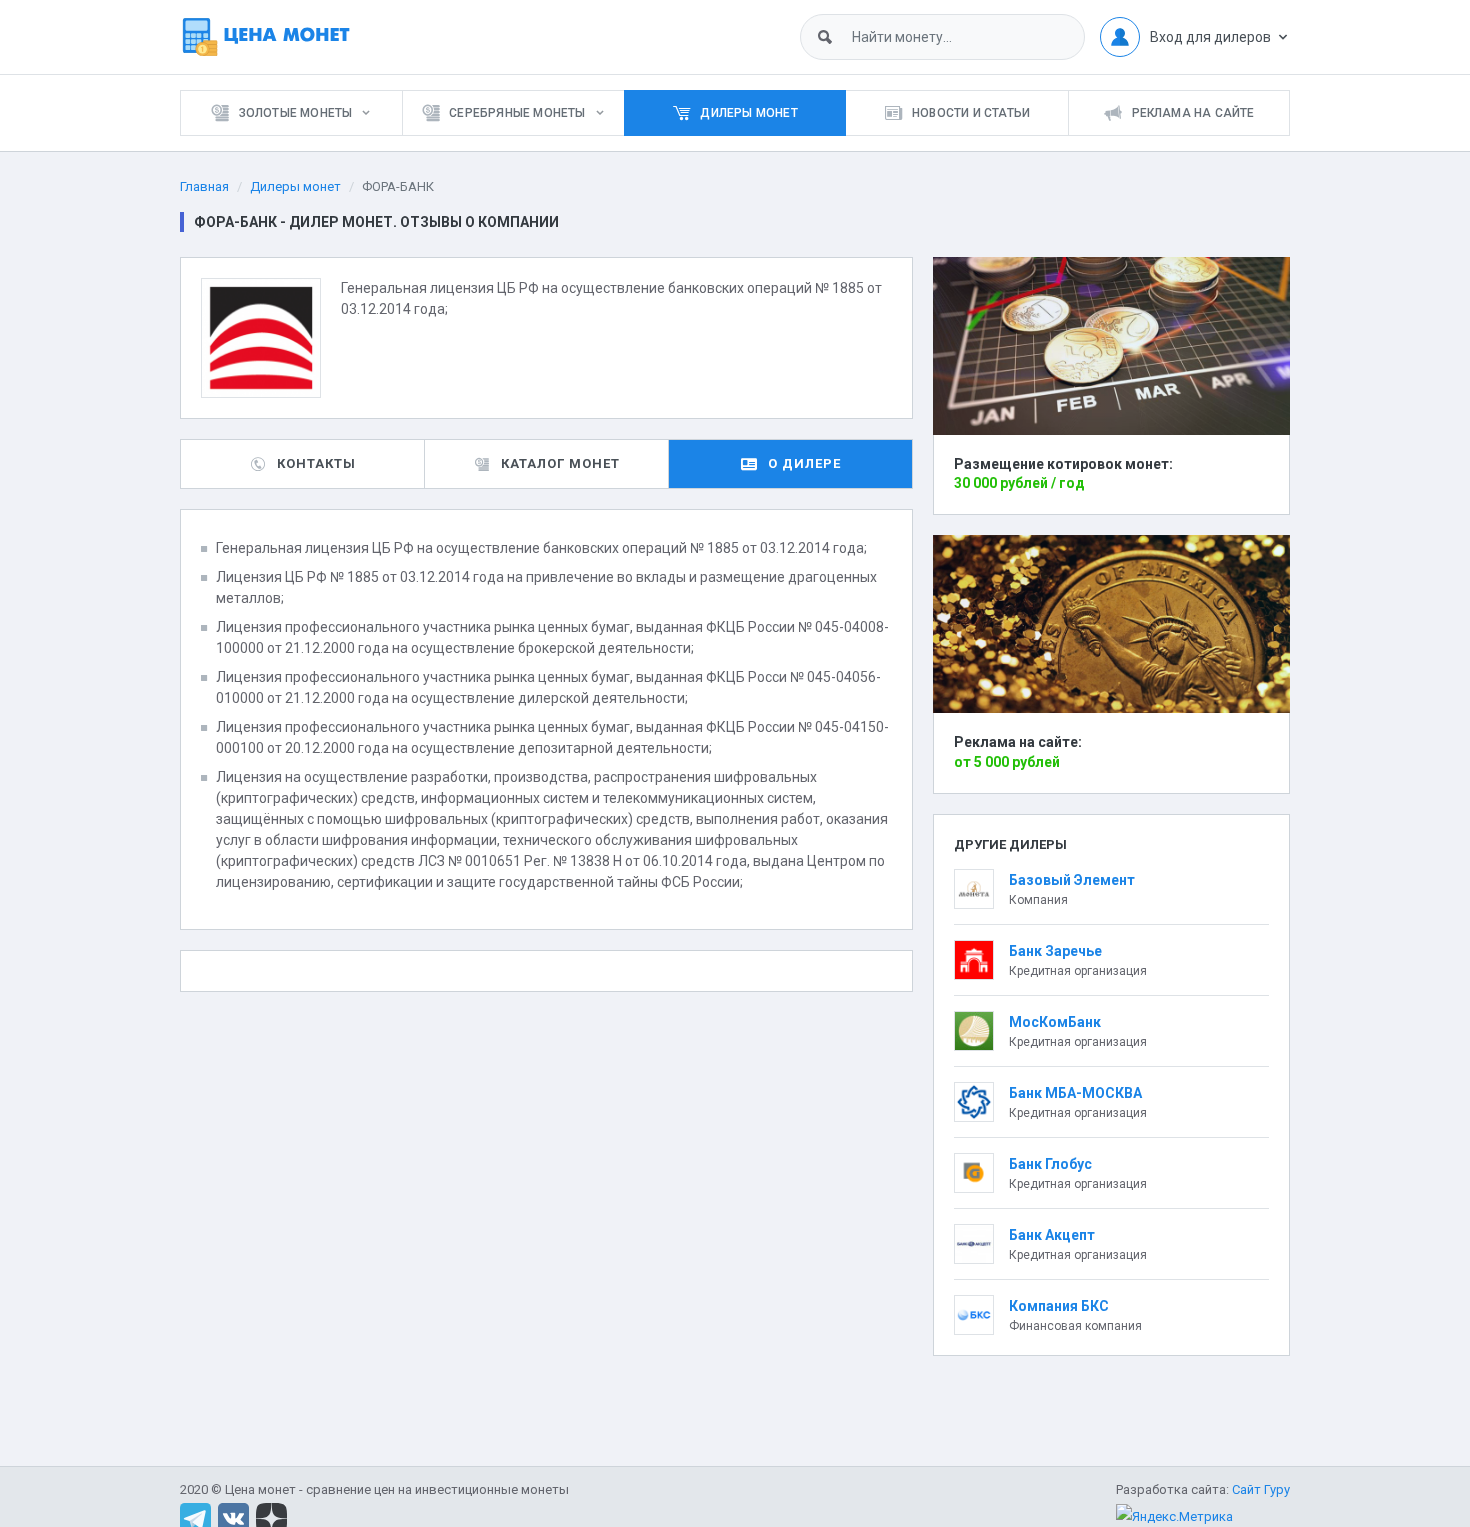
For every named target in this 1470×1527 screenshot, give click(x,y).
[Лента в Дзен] (271, 1517)
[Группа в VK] (233, 1517)
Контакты (316, 463)
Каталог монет (560, 463)
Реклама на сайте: (1018, 742)
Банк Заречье (1055, 951)
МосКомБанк (1055, 1022)
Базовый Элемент (1072, 880)
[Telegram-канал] (195, 1517)
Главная (204, 186)
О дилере (804, 463)
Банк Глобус (1050, 1164)
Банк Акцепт (1052, 1235)
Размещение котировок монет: (1063, 464)
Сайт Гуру (1261, 1489)
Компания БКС (1059, 1306)
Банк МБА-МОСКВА (1075, 1093)
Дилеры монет (295, 186)
